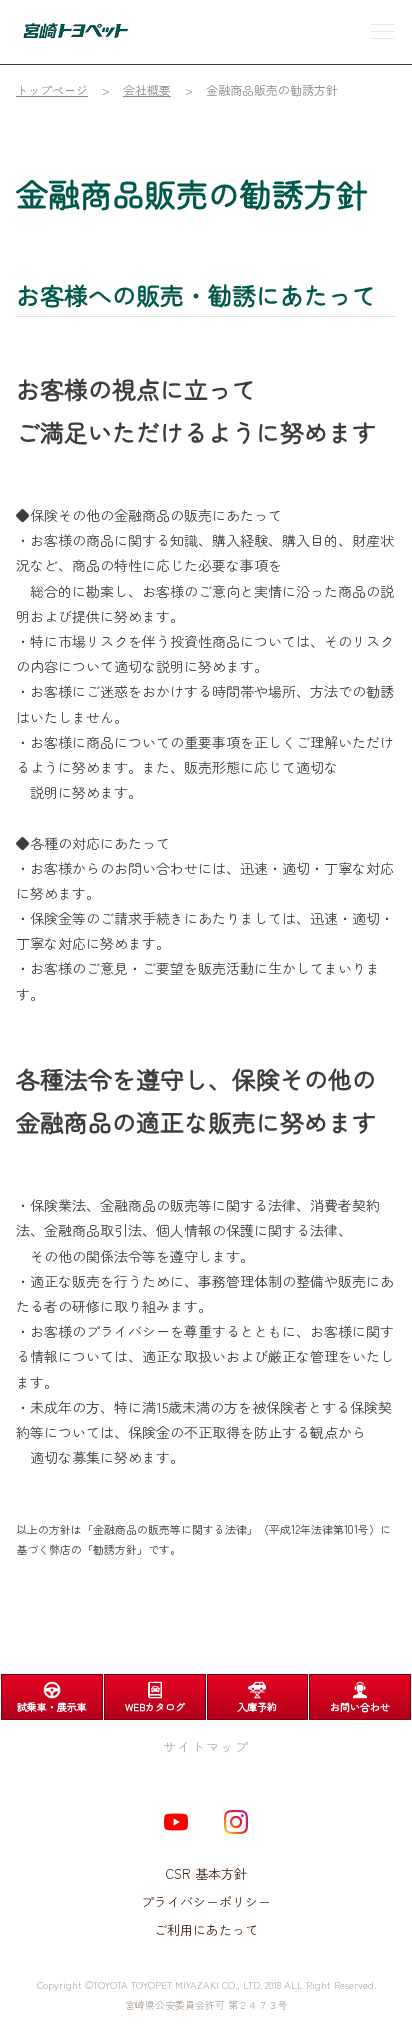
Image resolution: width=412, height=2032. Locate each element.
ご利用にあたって (206, 1929)
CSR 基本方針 (206, 1873)
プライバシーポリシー (206, 1901)
